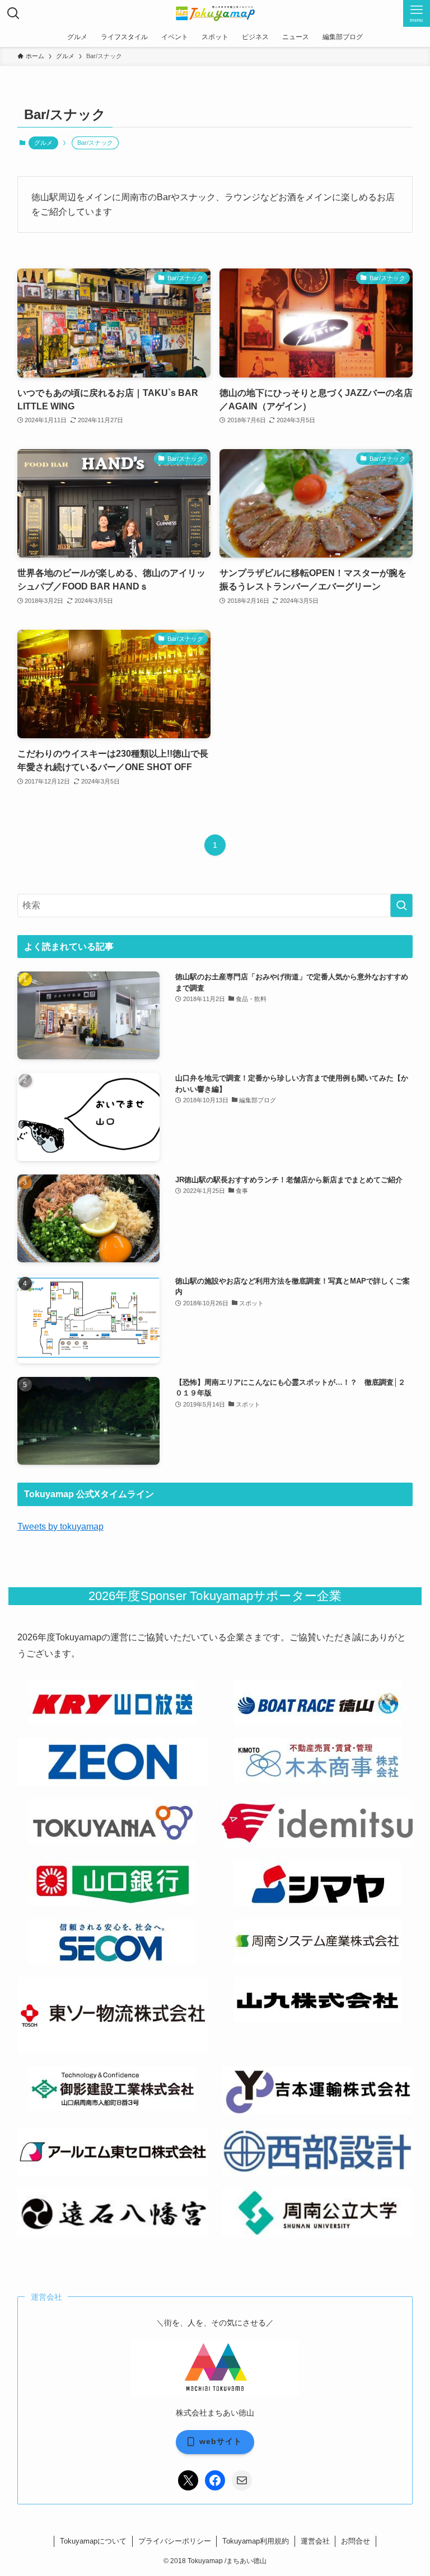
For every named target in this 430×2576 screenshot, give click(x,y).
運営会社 (315, 2541)
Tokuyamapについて (93, 2541)
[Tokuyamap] (215, 13)
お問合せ (356, 2541)
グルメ (43, 143)
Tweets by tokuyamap (60, 1527)
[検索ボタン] (13, 13)
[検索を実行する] (401, 905)
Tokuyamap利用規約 (256, 2541)
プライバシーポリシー (175, 2541)
